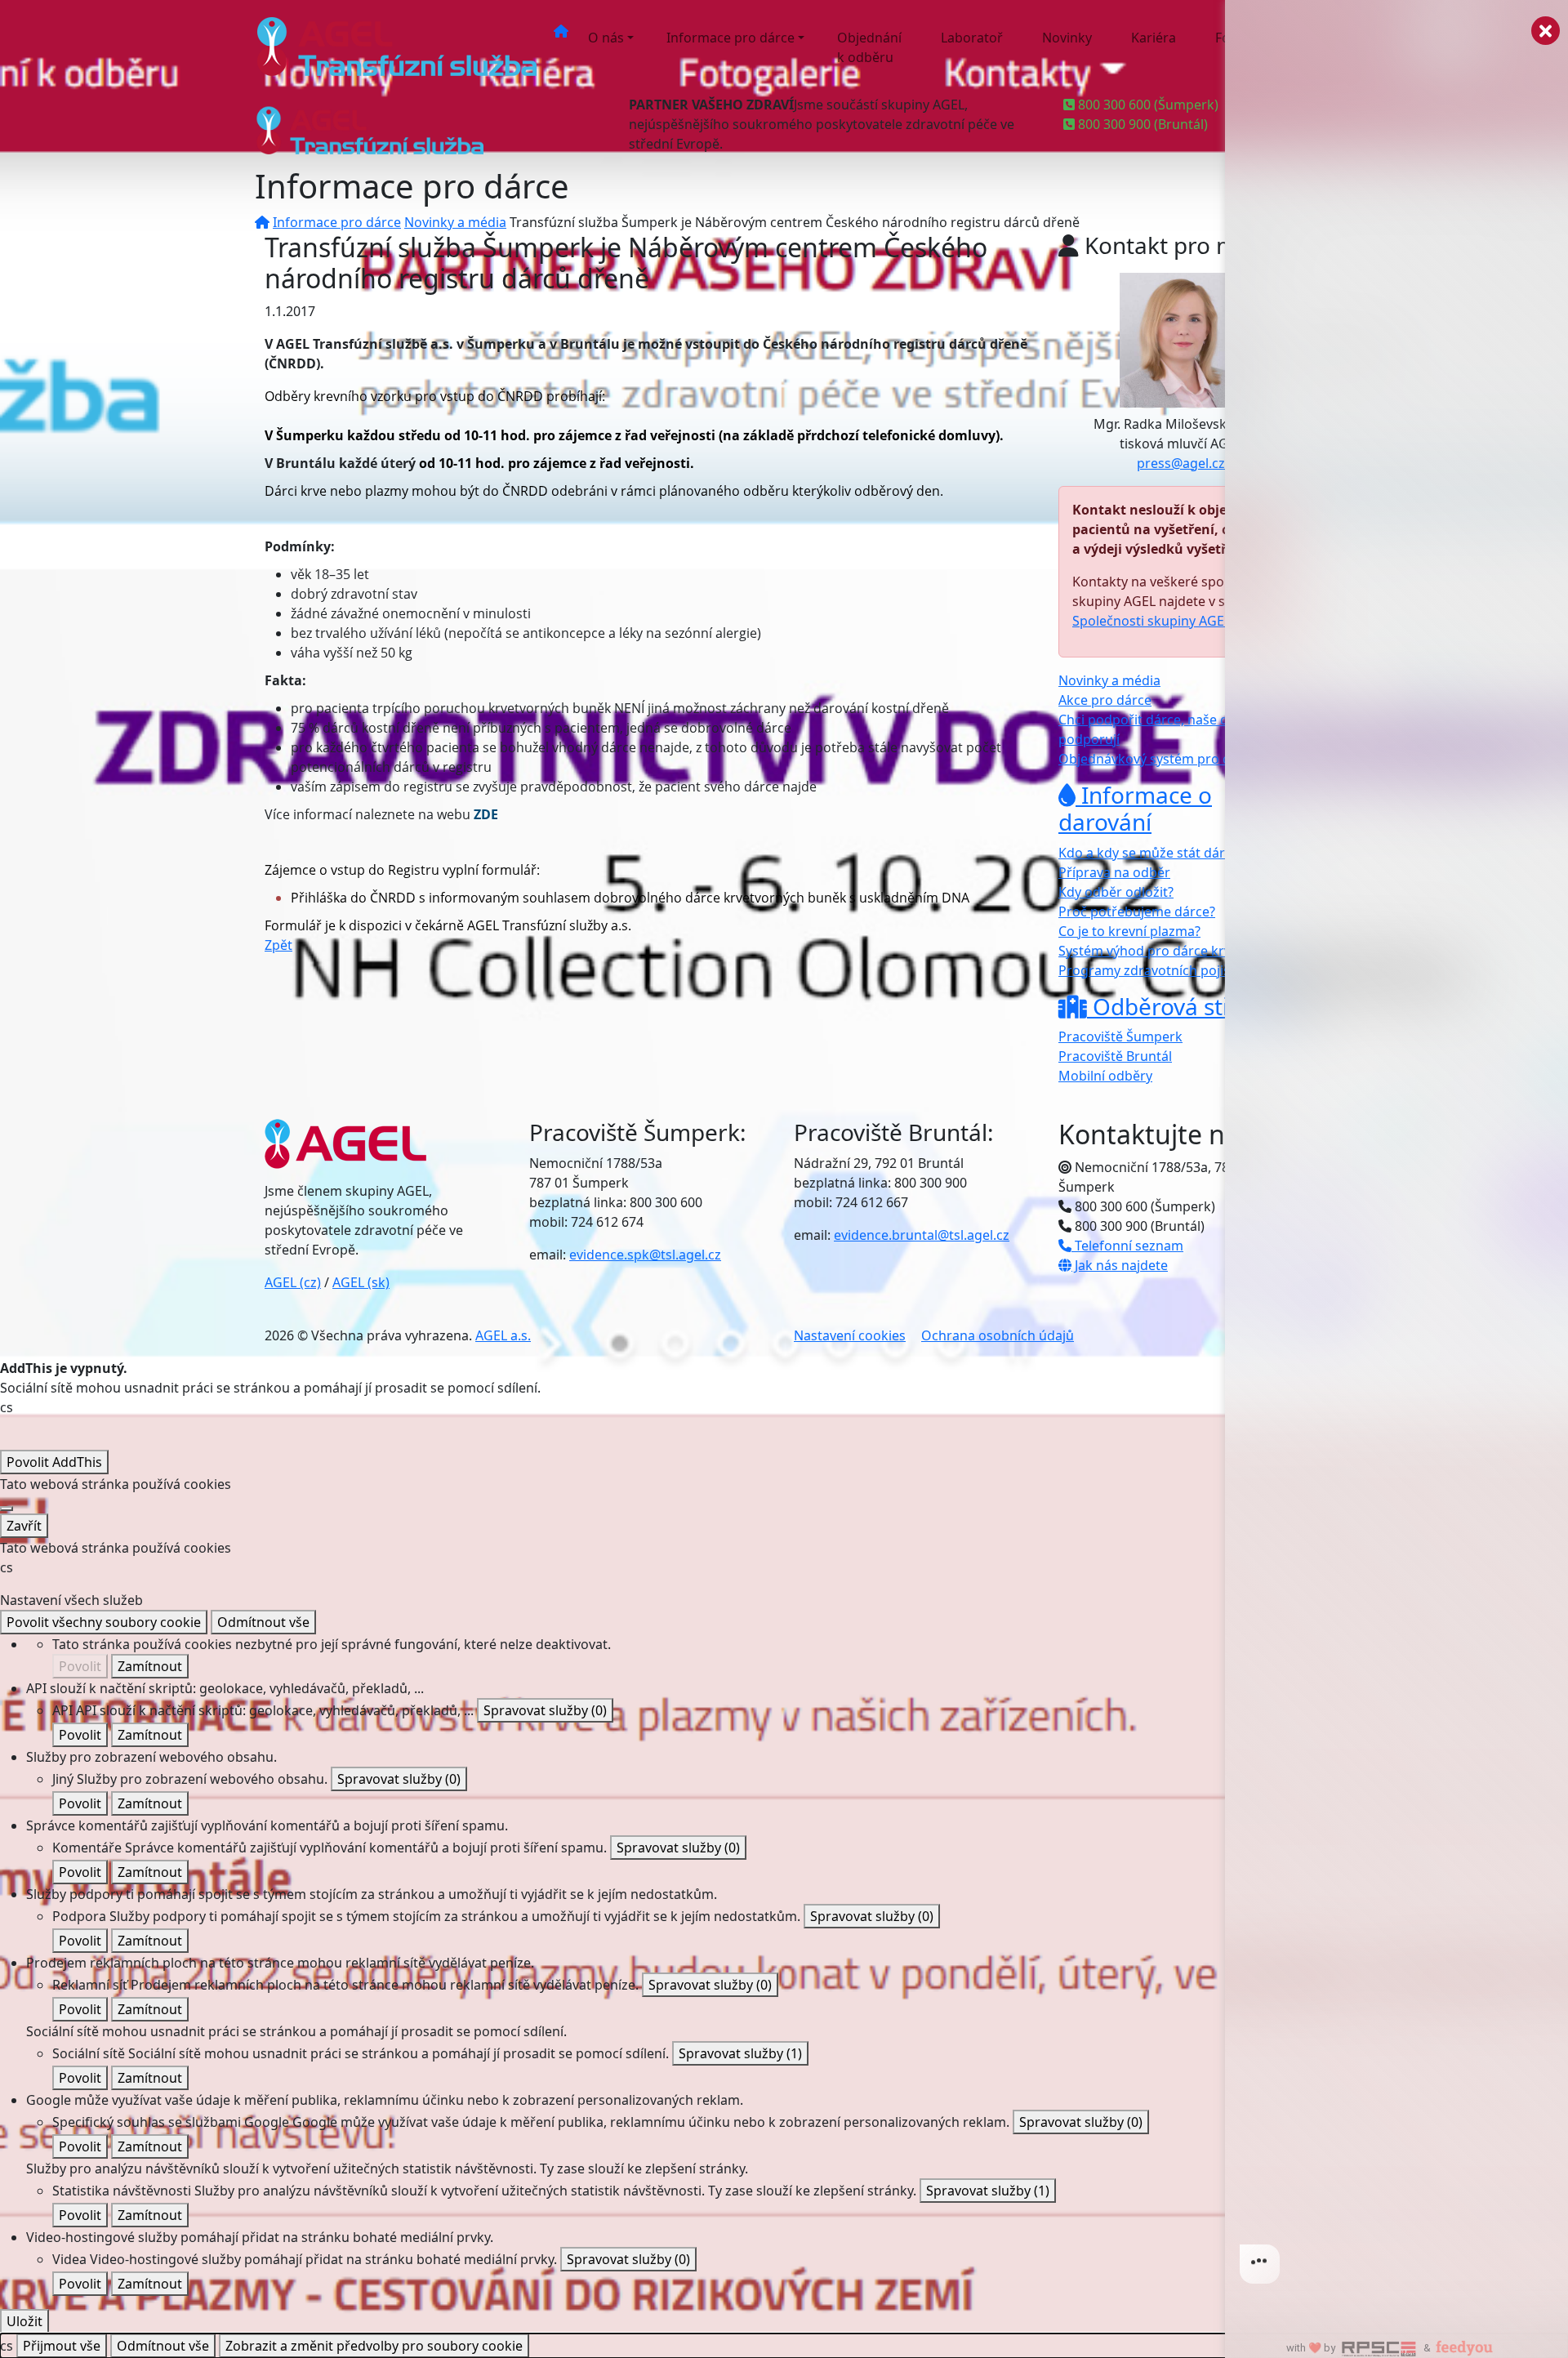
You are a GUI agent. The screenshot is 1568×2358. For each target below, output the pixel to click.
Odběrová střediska (1194, 1006)
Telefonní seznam (1127, 1246)
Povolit (80, 1666)
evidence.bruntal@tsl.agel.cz (922, 1235)
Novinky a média (455, 222)
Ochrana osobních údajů (998, 1335)
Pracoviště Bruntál (1115, 1056)
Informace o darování (1135, 809)
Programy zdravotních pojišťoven (1162, 970)
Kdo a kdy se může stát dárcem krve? (1173, 853)
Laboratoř (972, 38)
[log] (1396, 1153)
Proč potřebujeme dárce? (1137, 912)
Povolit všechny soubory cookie (104, 1622)
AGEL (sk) (361, 1282)
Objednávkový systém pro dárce (1158, 759)
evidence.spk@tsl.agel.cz (645, 1255)
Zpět (278, 945)
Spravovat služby (545, 1710)
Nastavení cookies (850, 1335)
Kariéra (1154, 38)
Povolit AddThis (54, 1462)
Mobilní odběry (1105, 1076)
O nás (606, 38)
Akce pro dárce (1105, 700)
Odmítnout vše (263, 1622)
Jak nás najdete (1120, 1265)
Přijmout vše (62, 2346)
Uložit (24, 2321)
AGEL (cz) (293, 1282)
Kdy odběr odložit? (1116, 892)
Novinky (1067, 38)
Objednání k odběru (869, 47)
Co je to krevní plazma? (1129, 931)
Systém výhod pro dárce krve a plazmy (1177, 951)
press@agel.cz (1181, 463)
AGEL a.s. (503, 1335)
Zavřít (24, 1526)
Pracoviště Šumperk (1120, 1036)
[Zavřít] (7, 1509)
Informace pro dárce (731, 38)
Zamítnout (150, 1666)
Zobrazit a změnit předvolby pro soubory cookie (374, 2346)
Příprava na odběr (1114, 872)
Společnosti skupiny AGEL (1151, 621)
